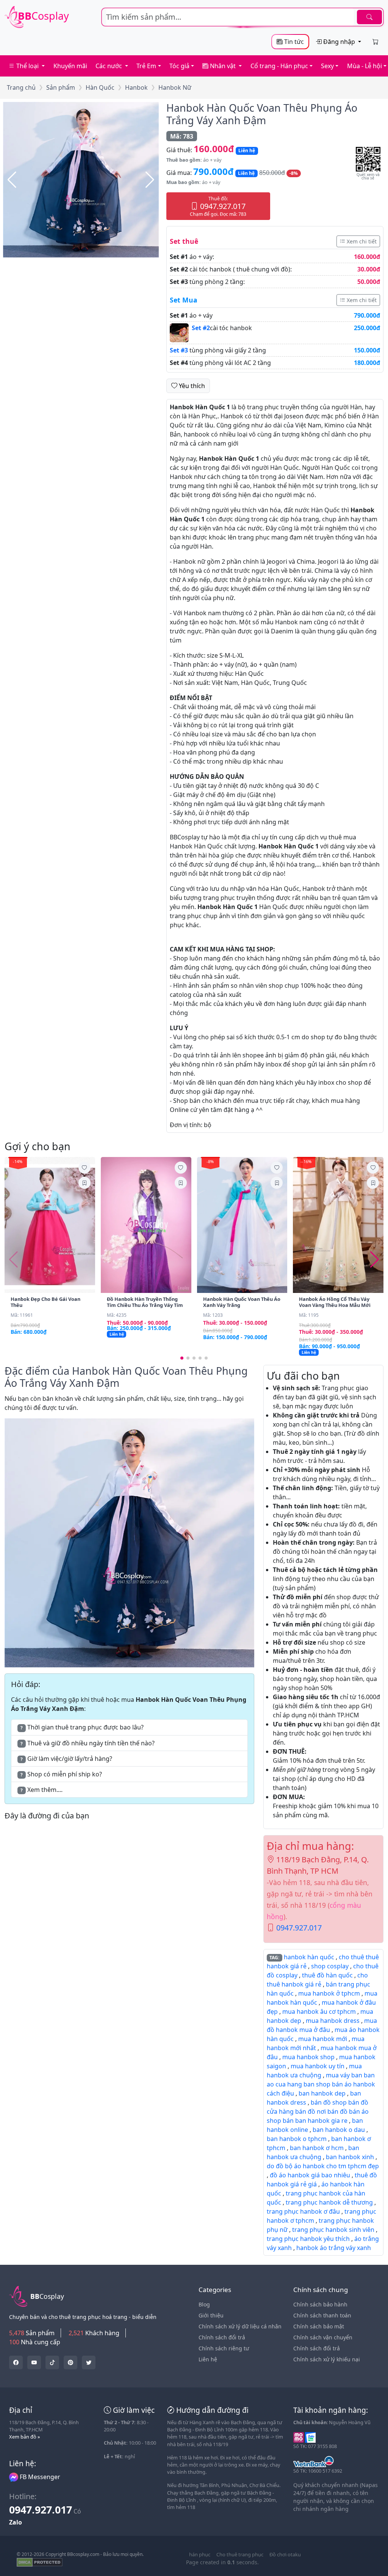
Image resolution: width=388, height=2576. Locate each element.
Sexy (327, 66)
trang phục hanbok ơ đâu (303, 2211)
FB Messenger (39, 2477)
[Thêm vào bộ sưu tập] (84, 1183)
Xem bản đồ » (25, 2437)
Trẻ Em (146, 66)
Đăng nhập (339, 42)
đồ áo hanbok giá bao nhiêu (310, 2175)
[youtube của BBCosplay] (34, 2362)
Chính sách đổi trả (222, 2337)
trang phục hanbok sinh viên (333, 2230)
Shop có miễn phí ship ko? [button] (61, 1774)
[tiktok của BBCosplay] (52, 2362)
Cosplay (43, 16)
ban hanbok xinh (350, 2157)
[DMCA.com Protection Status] (40, 2562)
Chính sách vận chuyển (323, 2337)
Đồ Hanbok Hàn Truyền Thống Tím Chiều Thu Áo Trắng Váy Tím (145, 1302)
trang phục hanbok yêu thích (308, 2239)
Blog (204, 2304)
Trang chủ (21, 87)
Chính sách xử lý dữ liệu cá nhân (240, 2326)
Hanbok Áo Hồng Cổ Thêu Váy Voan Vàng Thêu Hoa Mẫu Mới (335, 1302)
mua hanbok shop (308, 2057)
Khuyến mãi (70, 66)
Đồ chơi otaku (285, 2554)
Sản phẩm (61, 87)
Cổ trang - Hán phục (279, 66)
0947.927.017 (299, 1928)
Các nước (110, 66)
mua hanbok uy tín (318, 2066)
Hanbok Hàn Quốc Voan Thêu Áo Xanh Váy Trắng (242, 1302)
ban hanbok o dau (339, 2130)
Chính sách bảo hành (320, 2304)
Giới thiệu (211, 2315)
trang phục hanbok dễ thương (329, 2202)
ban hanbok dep (322, 2093)
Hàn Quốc (100, 87)
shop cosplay (330, 1966)
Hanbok (136, 87)
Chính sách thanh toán (322, 2315)
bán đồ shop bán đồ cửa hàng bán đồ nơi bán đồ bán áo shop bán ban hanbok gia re (318, 2111)
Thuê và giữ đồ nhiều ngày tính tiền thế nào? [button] (88, 1743)
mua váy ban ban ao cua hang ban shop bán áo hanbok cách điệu (321, 2084)
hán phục (200, 2554)
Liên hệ (208, 2359)
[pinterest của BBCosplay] (70, 2362)
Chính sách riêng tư (224, 2348)
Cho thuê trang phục (240, 2554)
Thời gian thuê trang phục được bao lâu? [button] (82, 1727)
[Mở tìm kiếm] (242, 17)
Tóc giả (179, 66)
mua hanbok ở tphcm (329, 1993)
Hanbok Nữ (175, 87)
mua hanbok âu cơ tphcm (319, 2012)
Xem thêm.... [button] (41, 1790)
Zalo (16, 2522)
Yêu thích (191, 386)
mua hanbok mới (323, 2039)
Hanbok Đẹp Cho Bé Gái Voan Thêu (45, 1302)
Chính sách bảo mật (319, 2326)
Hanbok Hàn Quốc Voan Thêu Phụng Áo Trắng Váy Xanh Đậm (262, 114)
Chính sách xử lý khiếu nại (327, 2359)
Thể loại (27, 66)
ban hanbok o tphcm (297, 2139)
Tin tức (293, 42)
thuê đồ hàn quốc (327, 1975)
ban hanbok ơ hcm (317, 2148)
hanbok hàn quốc (309, 1957)
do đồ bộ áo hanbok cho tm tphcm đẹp (323, 2166)
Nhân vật (223, 66)
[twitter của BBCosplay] (16, 2362)
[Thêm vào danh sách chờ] (84, 1168)
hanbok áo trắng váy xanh (334, 2248)
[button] (81, 180)
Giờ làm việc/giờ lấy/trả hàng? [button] (66, 1759)
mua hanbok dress (333, 2021)
